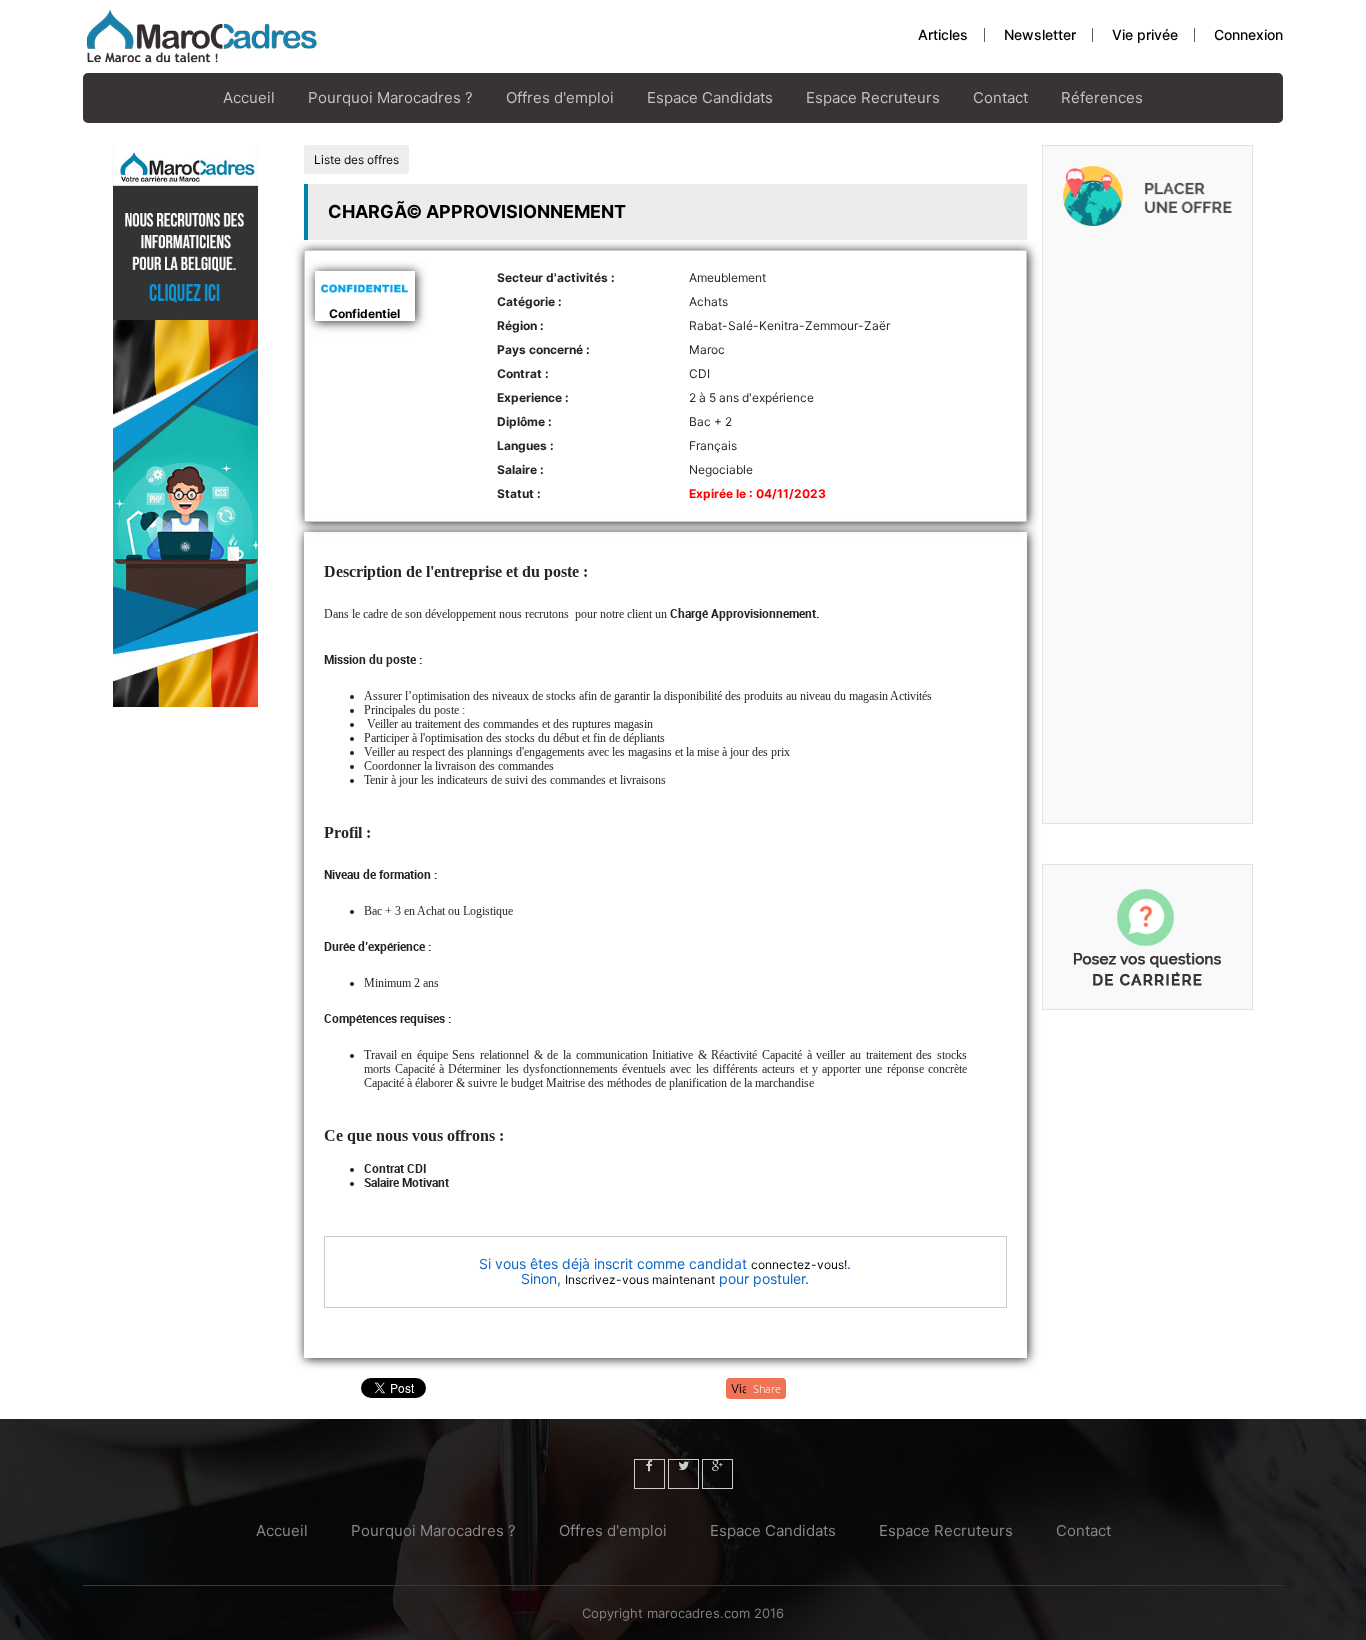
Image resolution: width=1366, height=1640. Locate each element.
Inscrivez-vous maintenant (640, 1279)
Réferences (1102, 97)
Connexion (1248, 34)
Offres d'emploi (560, 97)
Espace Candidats (710, 97)
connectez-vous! (799, 1264)
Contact (1000, 97)
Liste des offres (356, 159)
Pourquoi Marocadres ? (390, 97)
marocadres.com (698, 1613)
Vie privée (1145, 34)
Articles (943, 34)
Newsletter (1040, 34)
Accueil (249, 97)
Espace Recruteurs (873, 97)
